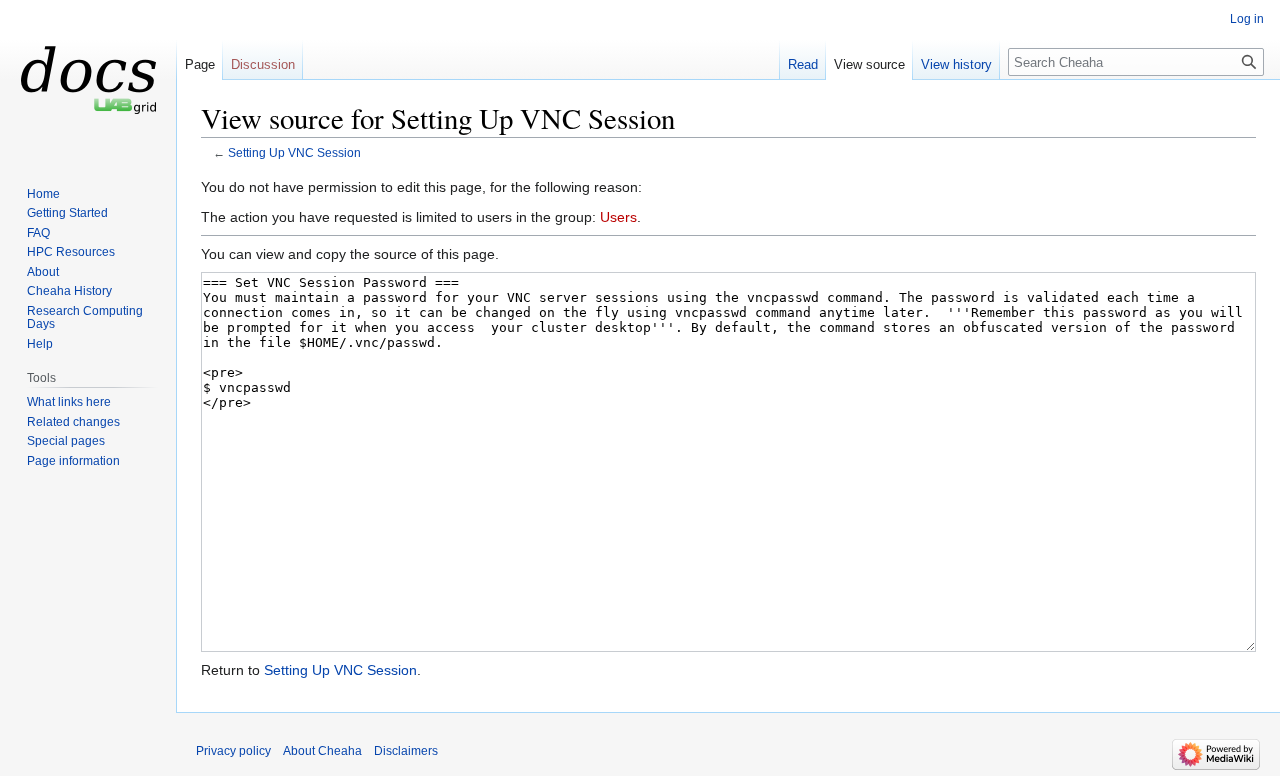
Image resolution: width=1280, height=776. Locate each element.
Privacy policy (233, 751)
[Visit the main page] (88, 80)
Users (618, 217)
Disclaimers (406, 751)
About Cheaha (322, 751)
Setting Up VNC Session (294, 152)
